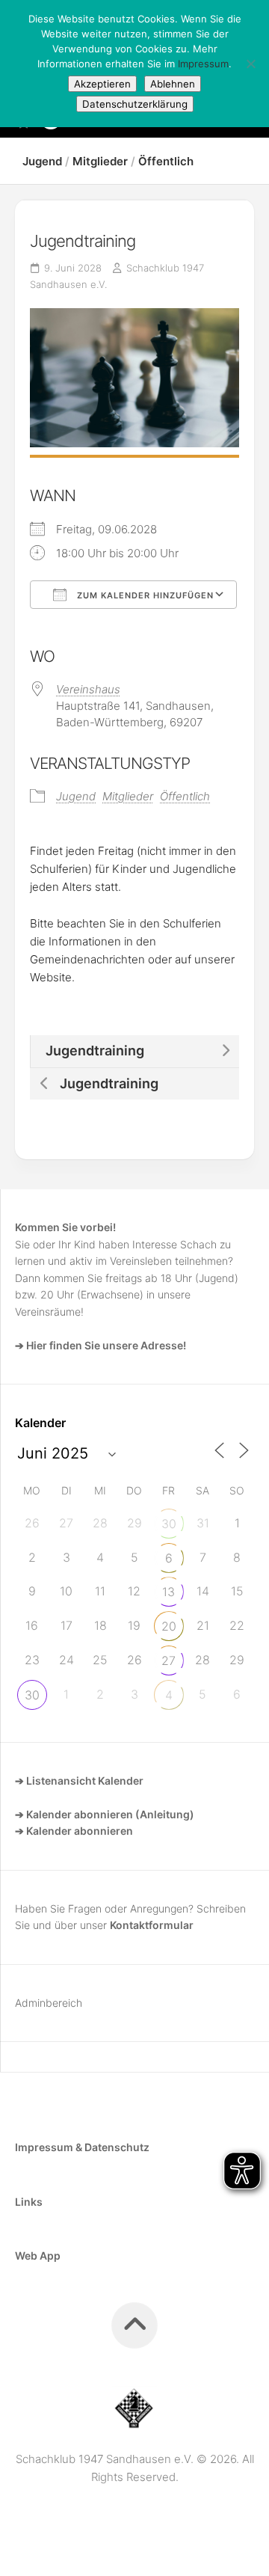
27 (168, 1660)
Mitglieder (100, 161)
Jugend (42, 161)
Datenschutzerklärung (135, 104)
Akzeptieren (102, 84)
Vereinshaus (88, 689)
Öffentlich (166, 161)
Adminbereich (49, 2003)
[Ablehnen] (250, 64)
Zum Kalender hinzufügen (144, 595)
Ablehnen (173, 84)
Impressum (203, 64)
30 (169, 1524)
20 (169, 1626)
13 (168, 1592)
